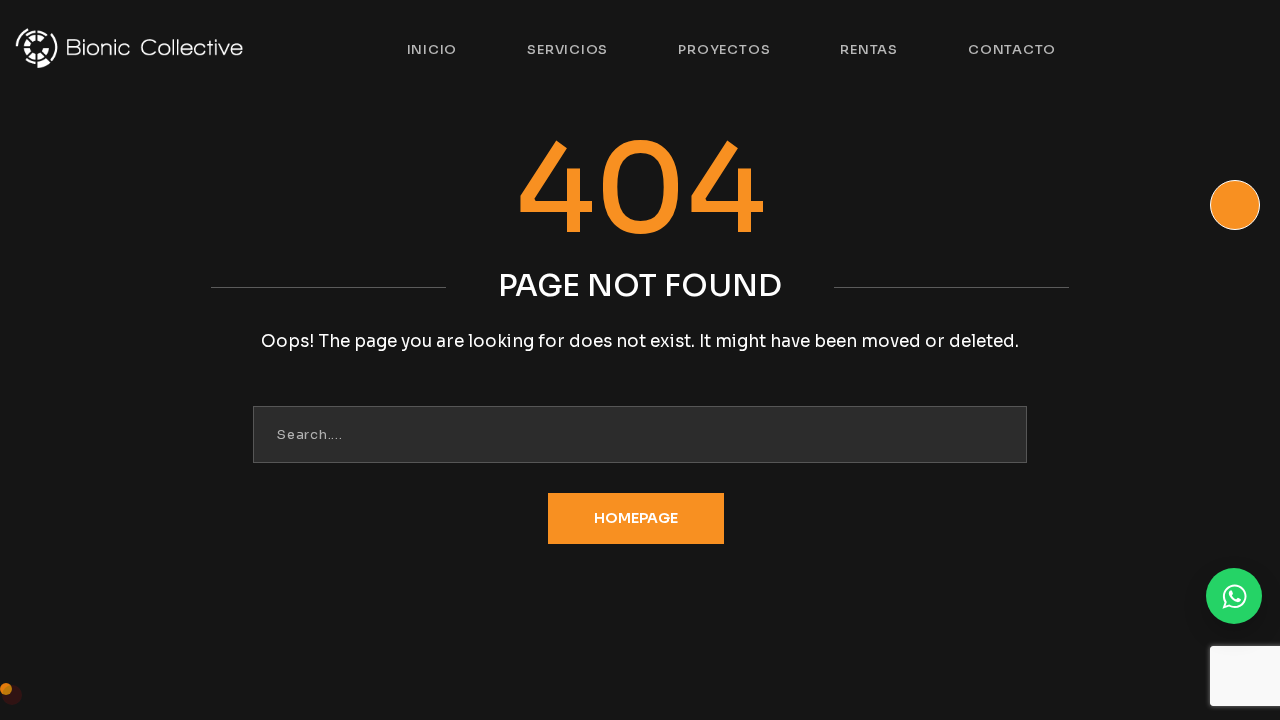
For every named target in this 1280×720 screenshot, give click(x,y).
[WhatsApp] (1234, 596)
